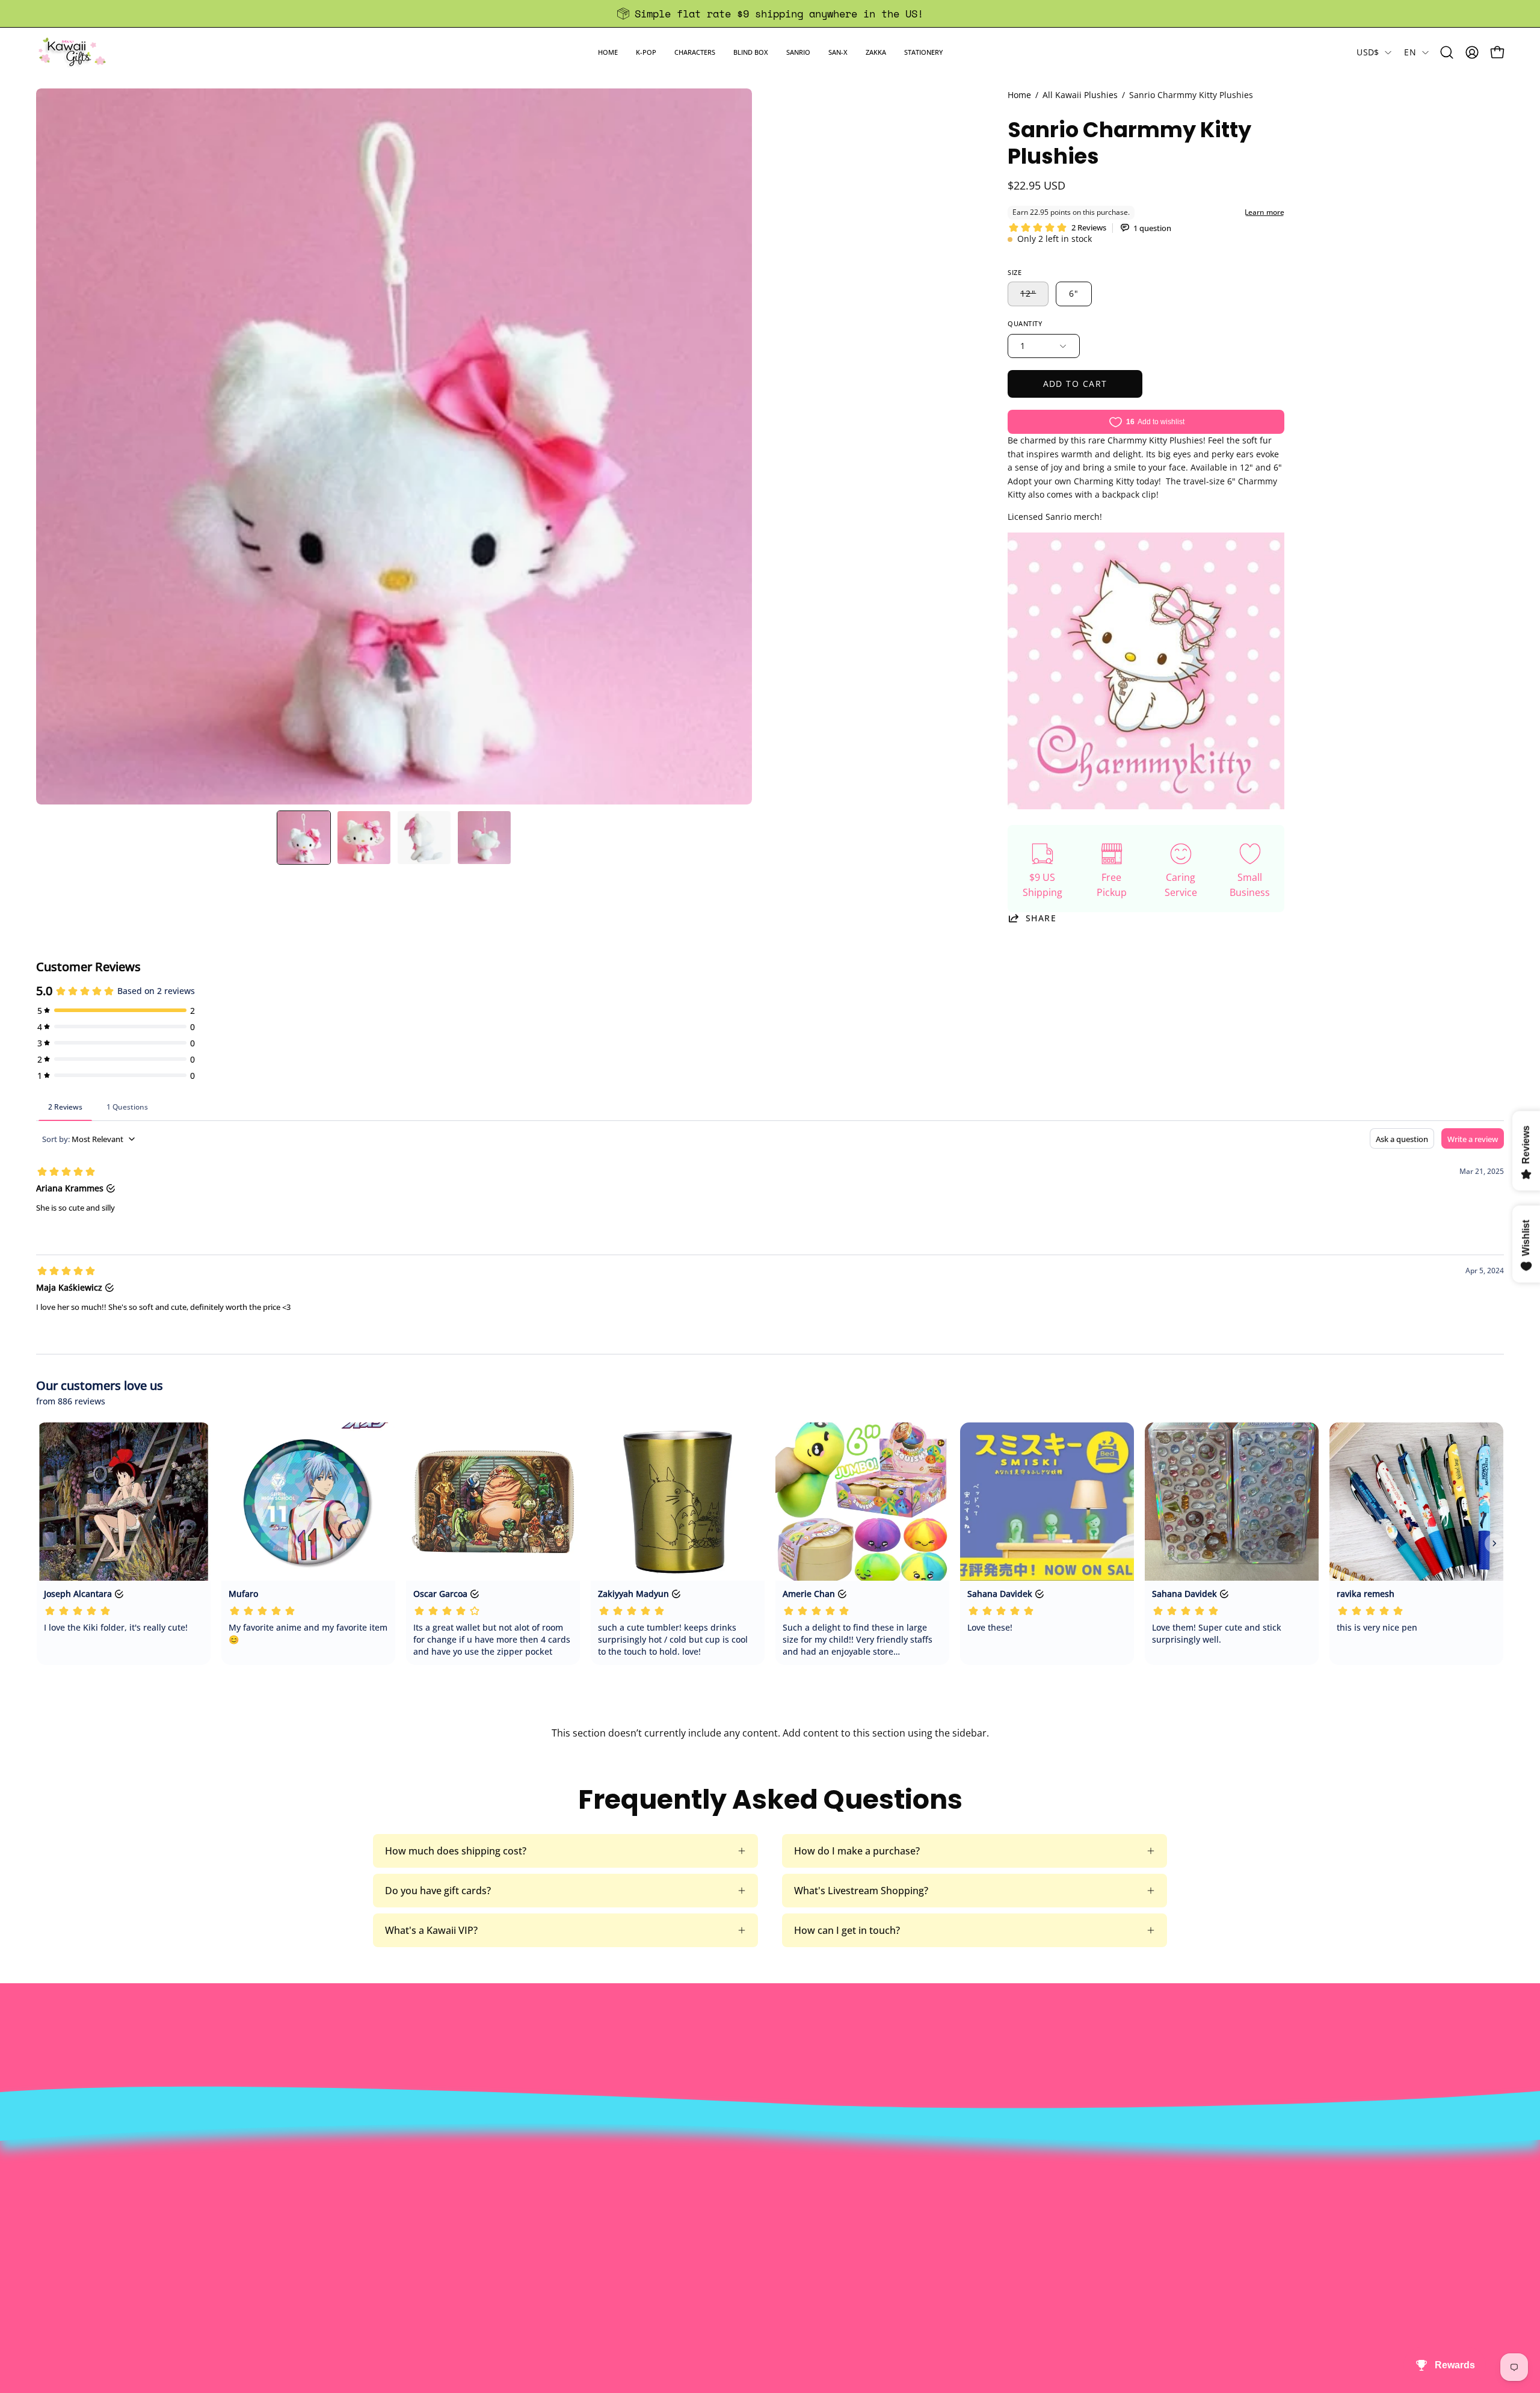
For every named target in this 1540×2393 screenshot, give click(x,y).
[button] (646, 52)
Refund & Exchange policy (467, 2211)
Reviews (725, 2270)
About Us (430, 2171)
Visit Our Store (741, 2171)
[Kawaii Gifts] (72, 52)
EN (1410, 52)
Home (1019, 95)
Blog (717, 2250)
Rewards (429, 2191)
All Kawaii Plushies (1080, 95)
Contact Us (732, 2191)
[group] (770, 14)
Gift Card (728, 2231)
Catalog (426, 2231)
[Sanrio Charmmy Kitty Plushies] (304, 838)
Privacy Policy (440, 2270)
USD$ (1368, 52)
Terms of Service (447, 2250)
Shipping (727, 2211)
